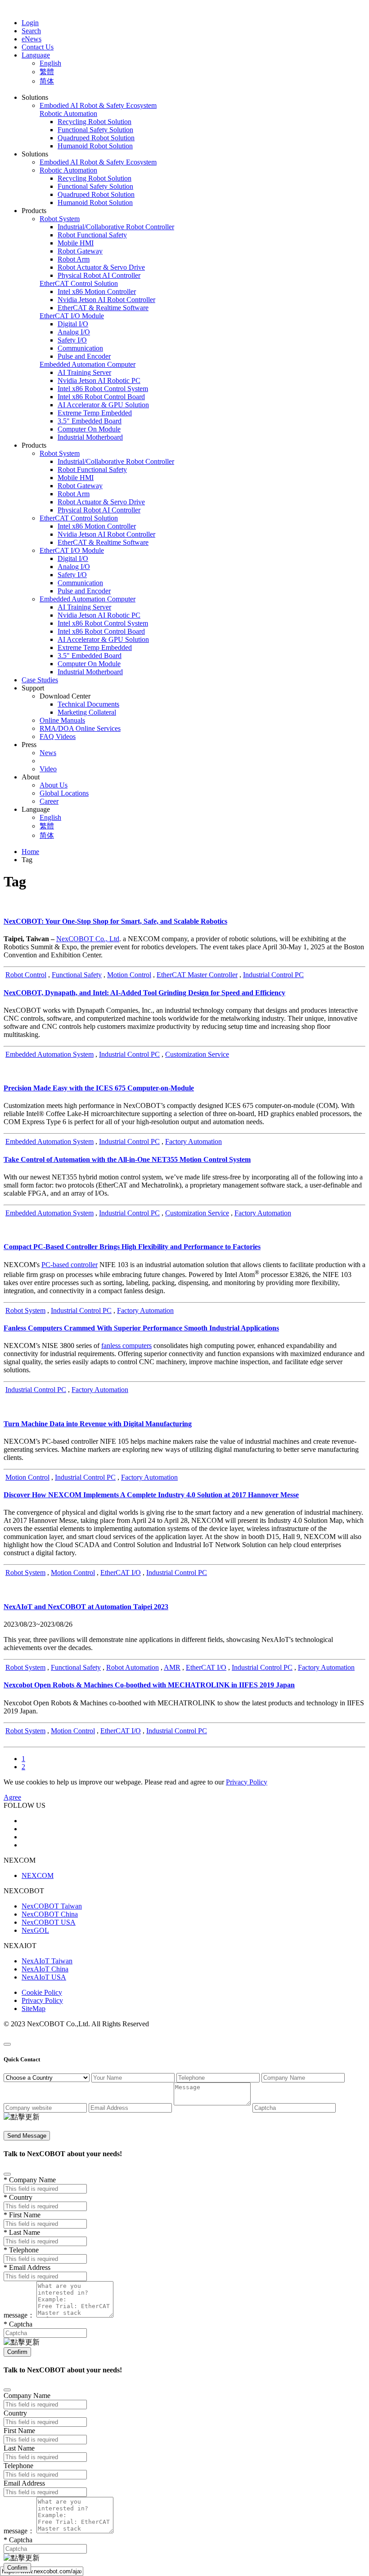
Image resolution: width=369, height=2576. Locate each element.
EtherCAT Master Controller (197, 975)
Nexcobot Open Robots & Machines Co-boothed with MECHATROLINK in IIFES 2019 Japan (149, 1685)
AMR (172, 1667)
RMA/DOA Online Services (80, 728)
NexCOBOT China (50, 1914)
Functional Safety (77, 975)
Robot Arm (74, 259)
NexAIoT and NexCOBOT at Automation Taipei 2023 (86, 1607)
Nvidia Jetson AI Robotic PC (99, 380)
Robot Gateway (80, 251)
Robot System (25, 1310)
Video (48, 769)
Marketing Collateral (87, 712)
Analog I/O (74, 332)
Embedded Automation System (49, 1054)
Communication (80, 348)
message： (19, 2315)
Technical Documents (88, 704)
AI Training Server (84, 372)
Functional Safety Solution (95, 130)
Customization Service (197, 1054)
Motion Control (129, 975)
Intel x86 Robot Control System (103, 389)
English (50, 63)
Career (49, 801)
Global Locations (64, 793)
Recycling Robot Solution (94, 122)
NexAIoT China (45, 1969)
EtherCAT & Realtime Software (103, 308)
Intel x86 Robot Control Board (101, 397)
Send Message (27, 2136)
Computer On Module (89, 429)
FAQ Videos (58, 736)
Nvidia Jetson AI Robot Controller (106, 300)
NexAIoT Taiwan (47, 1961)
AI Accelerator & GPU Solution (103, 405)
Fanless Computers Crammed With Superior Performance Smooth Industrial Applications (141, 1328)
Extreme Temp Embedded (95, 413)
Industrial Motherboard (90, 437)
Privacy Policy (42, 2000)
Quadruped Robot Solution (96, 138)
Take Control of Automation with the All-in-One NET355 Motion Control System (127, 1159)
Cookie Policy (42, 1992)
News (48, 753)
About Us (54, 785)
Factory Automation (193, 1141)
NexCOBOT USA (49, 1922)
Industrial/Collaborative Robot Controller (116, 227)
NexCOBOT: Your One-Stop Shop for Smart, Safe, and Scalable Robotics (115, 921)
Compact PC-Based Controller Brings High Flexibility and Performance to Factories (132, 1247)
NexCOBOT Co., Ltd (88, 939)
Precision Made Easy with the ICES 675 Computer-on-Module (99, 1088)
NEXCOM (38, 1875)
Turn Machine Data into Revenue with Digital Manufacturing (98, 1424)
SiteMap (34, 2009)
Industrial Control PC (273, 975)
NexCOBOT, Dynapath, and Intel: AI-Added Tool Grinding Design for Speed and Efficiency (144, 993)
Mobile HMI (76, 243)
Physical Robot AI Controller (99, 275)
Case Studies (40, 680)
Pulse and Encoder (84, 356)
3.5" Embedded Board (90, 421)
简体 (47, 81)
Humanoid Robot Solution (95, 146)
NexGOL (35, 1930)
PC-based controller (70, 1265)
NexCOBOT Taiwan (52, 1906)
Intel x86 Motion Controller (97, 291)
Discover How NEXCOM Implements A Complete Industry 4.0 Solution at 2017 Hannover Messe (151, 1495)
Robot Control (26, 975)
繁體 (47, 72)
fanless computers (126, 1346)
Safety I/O (72, 340)
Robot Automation (133, 1667)
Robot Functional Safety (92, 235)
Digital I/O (73, 324)
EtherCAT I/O (121, 1573)
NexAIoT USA (44, 1977)
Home (30, 852)
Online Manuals (62, 720)
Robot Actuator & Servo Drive (101, 267)
